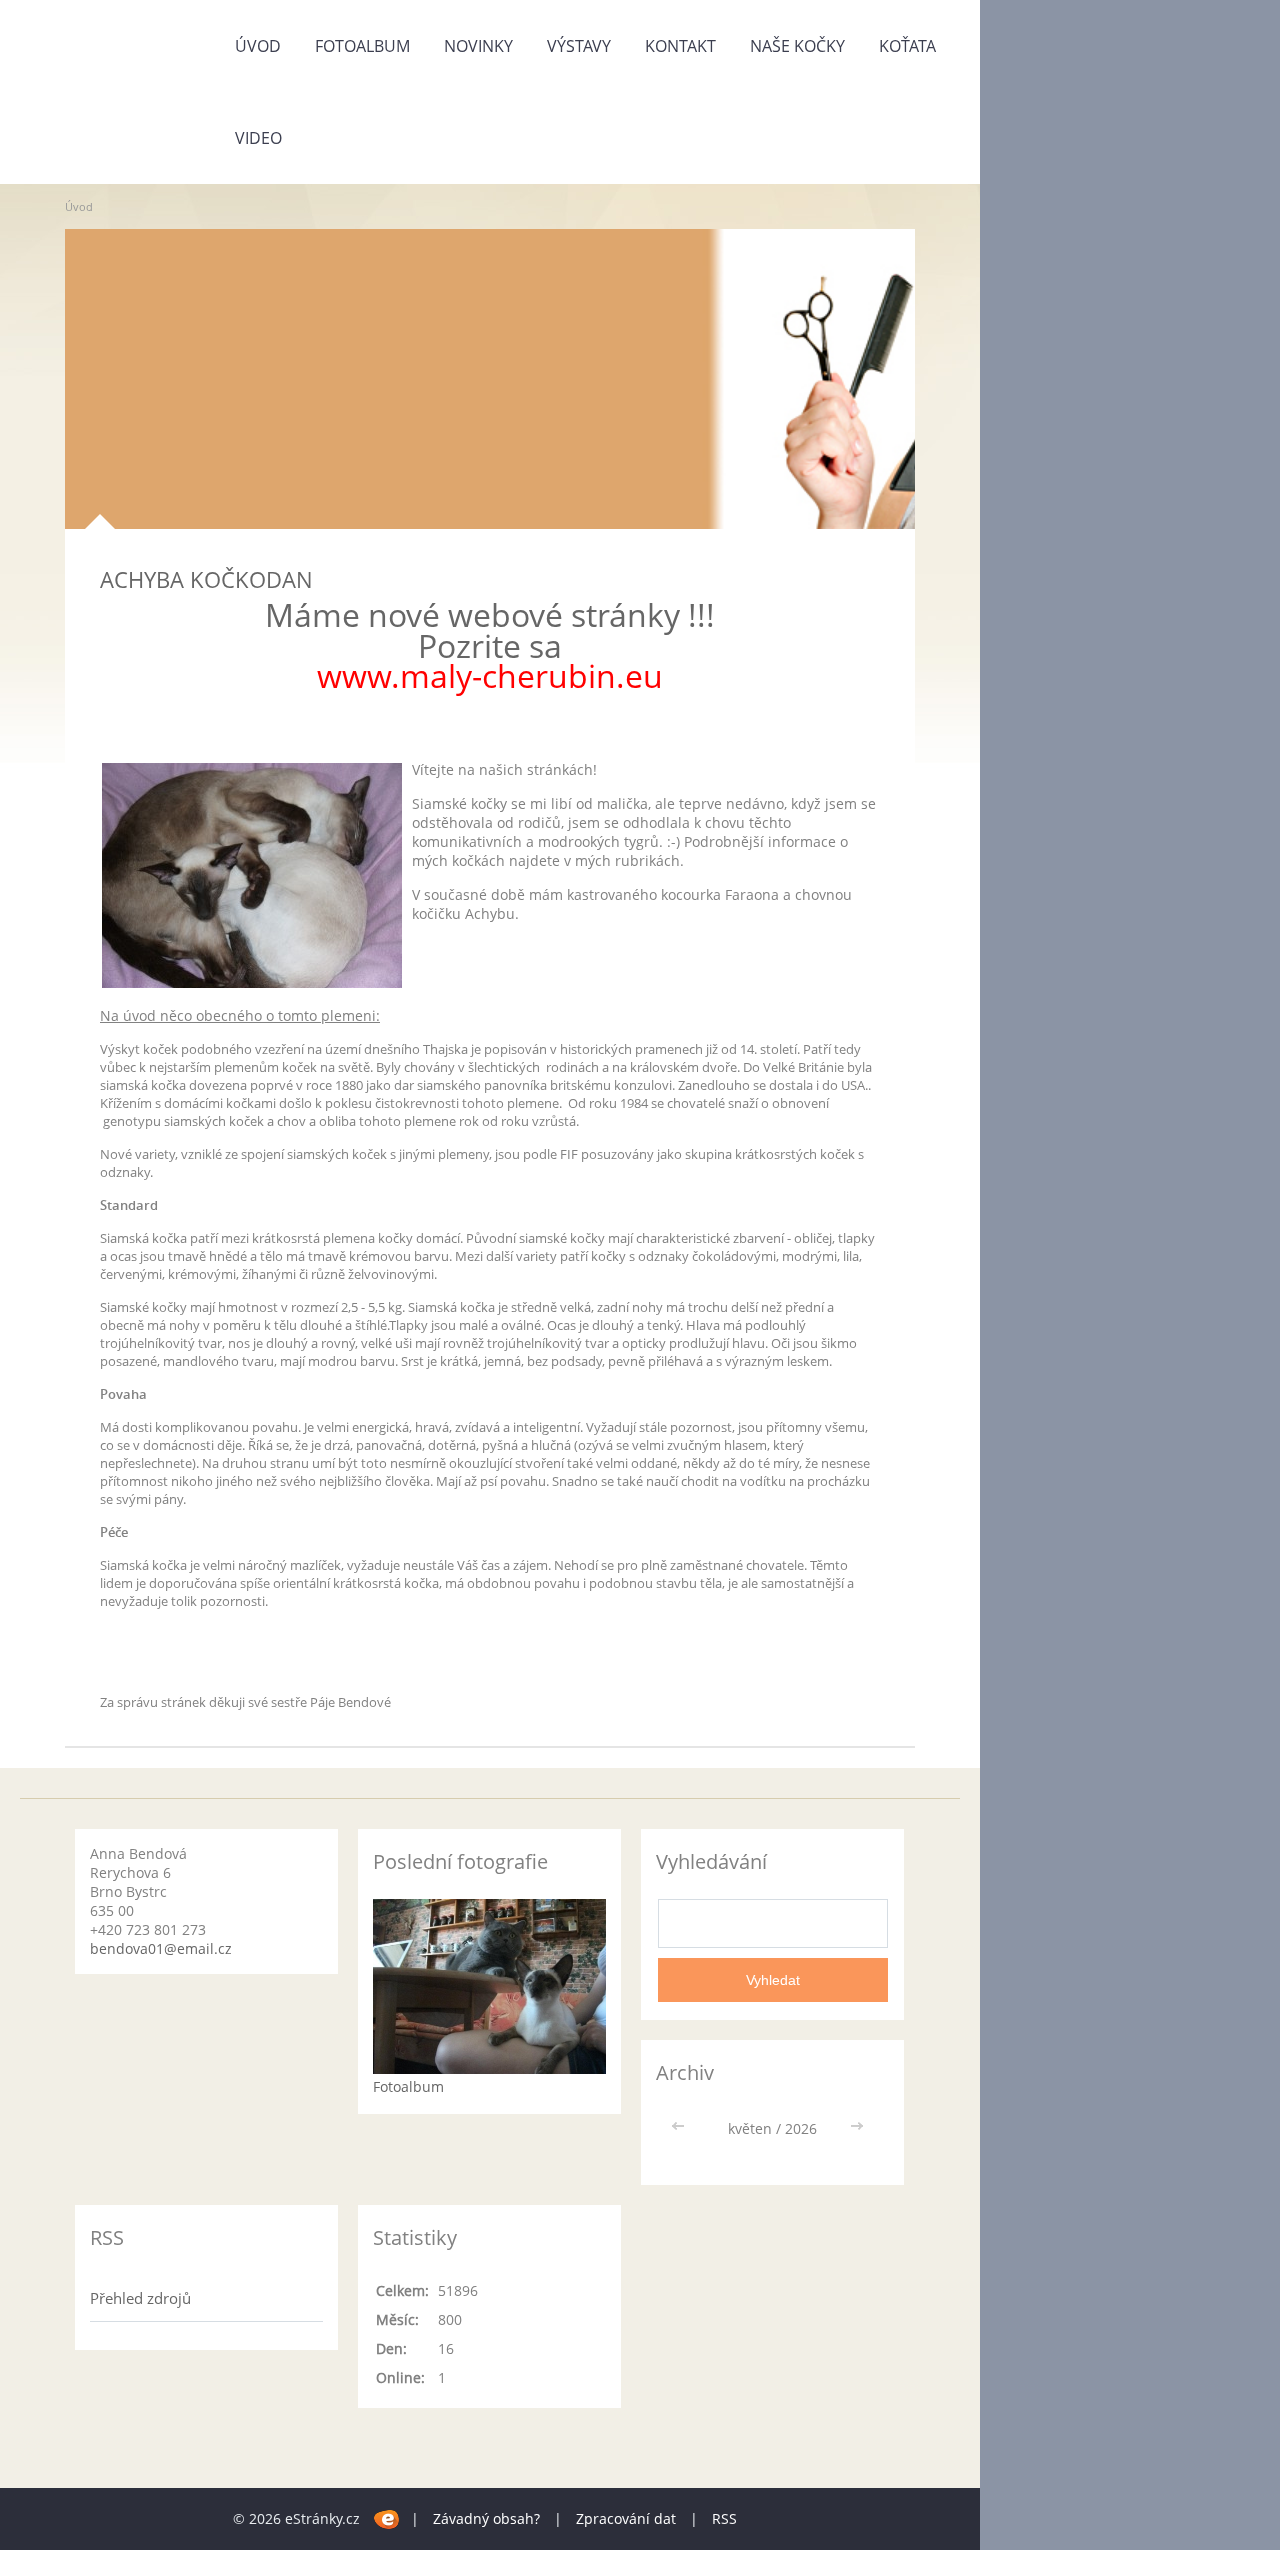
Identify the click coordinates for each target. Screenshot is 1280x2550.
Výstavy (579, 46)
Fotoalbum (362, 46)
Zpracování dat (626, 2518)
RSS (724, 2518)
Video (258, 138)
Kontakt (680, 46)
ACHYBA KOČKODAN (206, 579)
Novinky (478, 46)
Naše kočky (797, 46)
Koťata (907, 46)
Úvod (258, 46)
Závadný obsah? (486, 2518)
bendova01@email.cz (161, 1948)
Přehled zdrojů (140, 2298)
